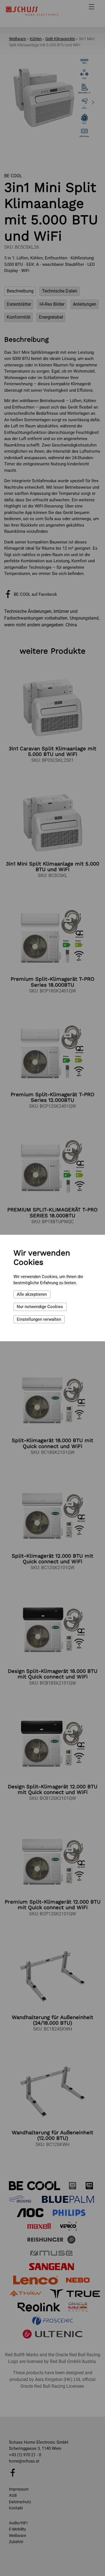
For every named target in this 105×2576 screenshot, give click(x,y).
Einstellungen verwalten (39, 1319)
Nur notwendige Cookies (40, 1307)
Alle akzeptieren (32, 1294)
